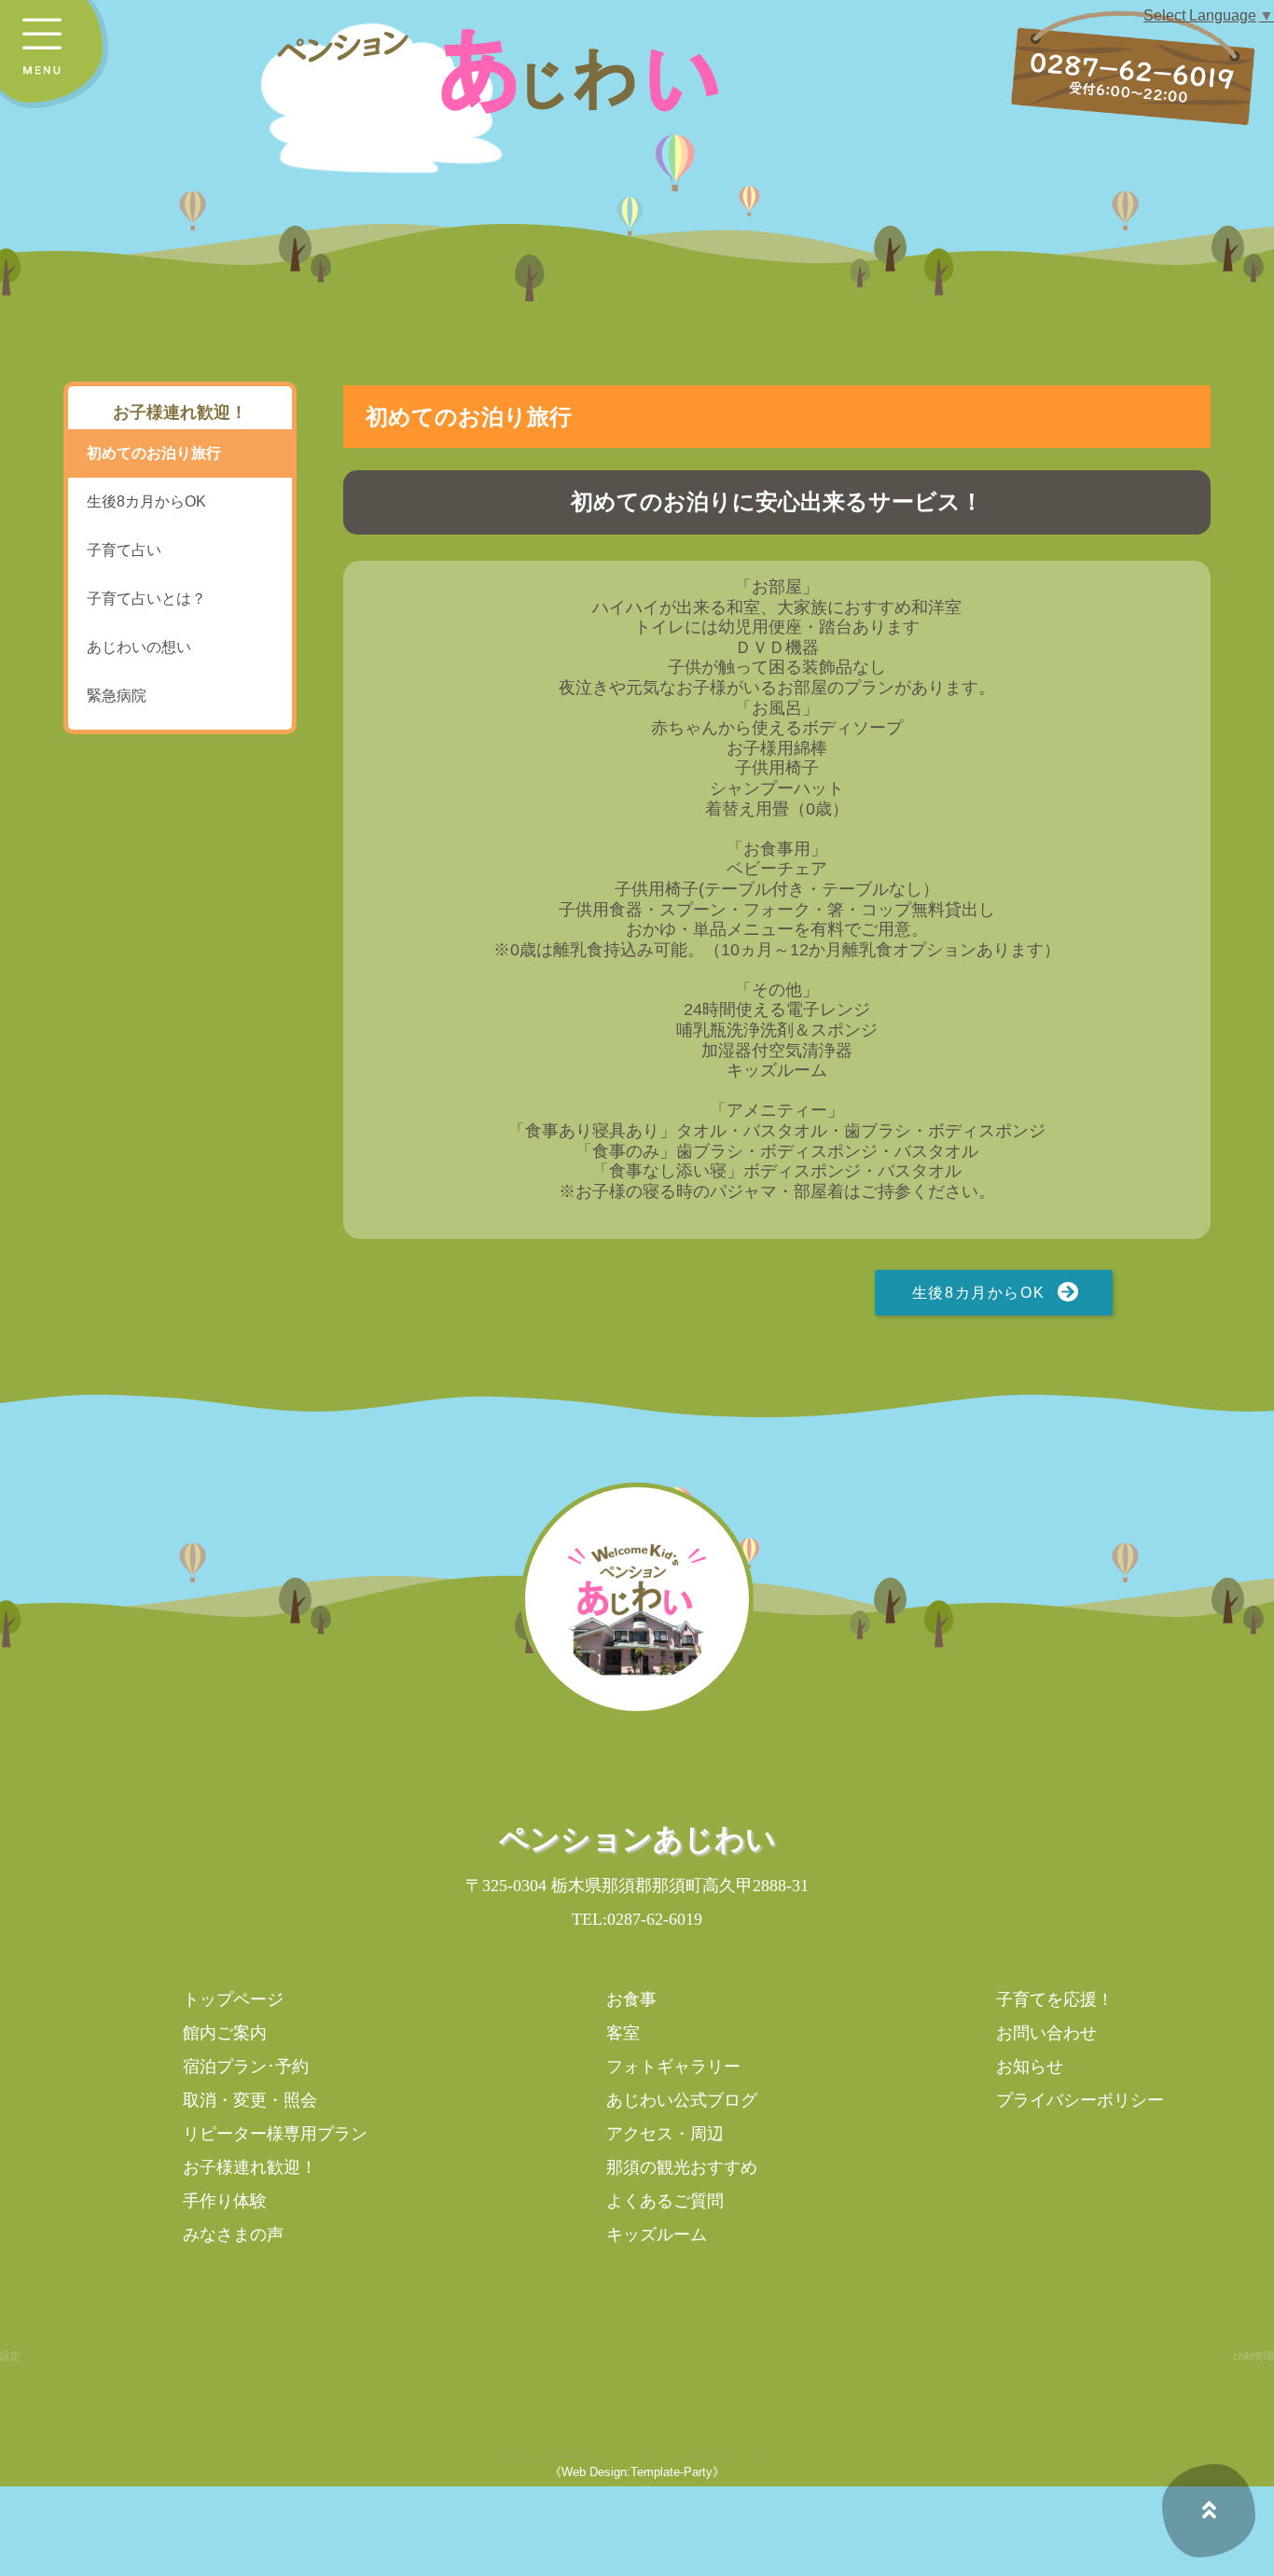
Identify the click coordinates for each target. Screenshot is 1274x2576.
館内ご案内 (225, 2033)
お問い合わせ (1046, 2033)
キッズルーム (657, 2235)
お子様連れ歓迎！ (250, 2167)
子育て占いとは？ (146, 599)
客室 (623, 2033)
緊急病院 (117, 696)
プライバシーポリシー (1080, 2100)
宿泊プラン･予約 (246, 2067)
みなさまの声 (233, 2235)
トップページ (233, 1999)
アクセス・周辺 (665, 2134)
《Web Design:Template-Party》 (637, 2472)
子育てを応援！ (1055, 1999)
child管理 (1253, 2356)
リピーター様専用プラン (275, 2134)
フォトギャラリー (673, 2067)
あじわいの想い (139, 647)
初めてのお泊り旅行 (154, 453)
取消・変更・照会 (250, 2100)
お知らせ (1030, 2067)
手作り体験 (225, 2201)
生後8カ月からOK (978, 1293)
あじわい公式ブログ (682, 2100)
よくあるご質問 (665, 2201)
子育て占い (124, 550)
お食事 (631, 1999)
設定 (10, 2356)
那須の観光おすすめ (682, 2167)
